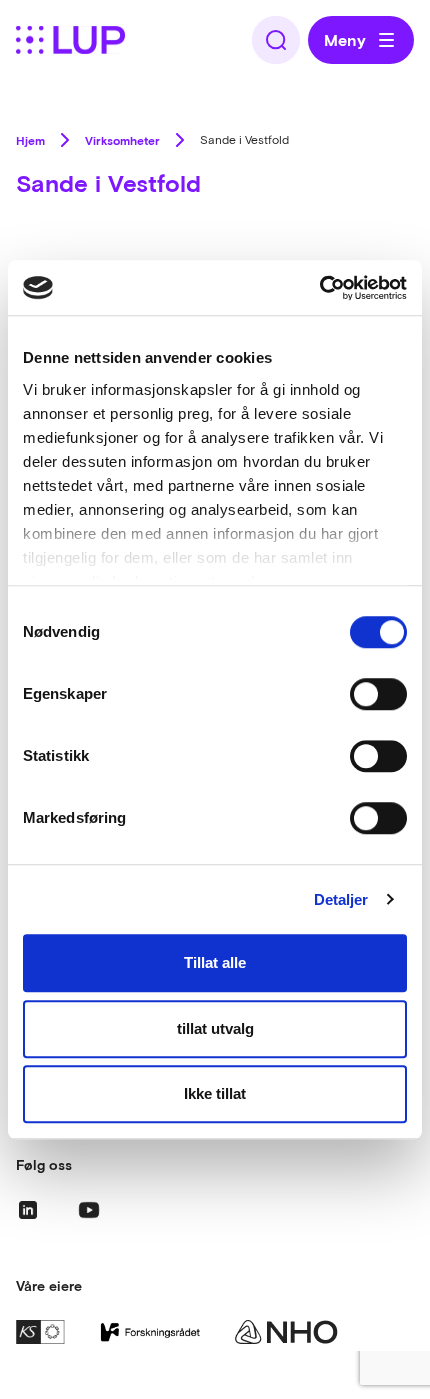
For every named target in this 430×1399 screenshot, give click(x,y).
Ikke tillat (215, 1093)
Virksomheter (122, 140)
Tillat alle (215, 962)
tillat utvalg (215, 1028)
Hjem (30, 140)
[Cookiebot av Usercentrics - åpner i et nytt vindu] (319, 288)
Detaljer (341, 899)
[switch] (378, 694)
